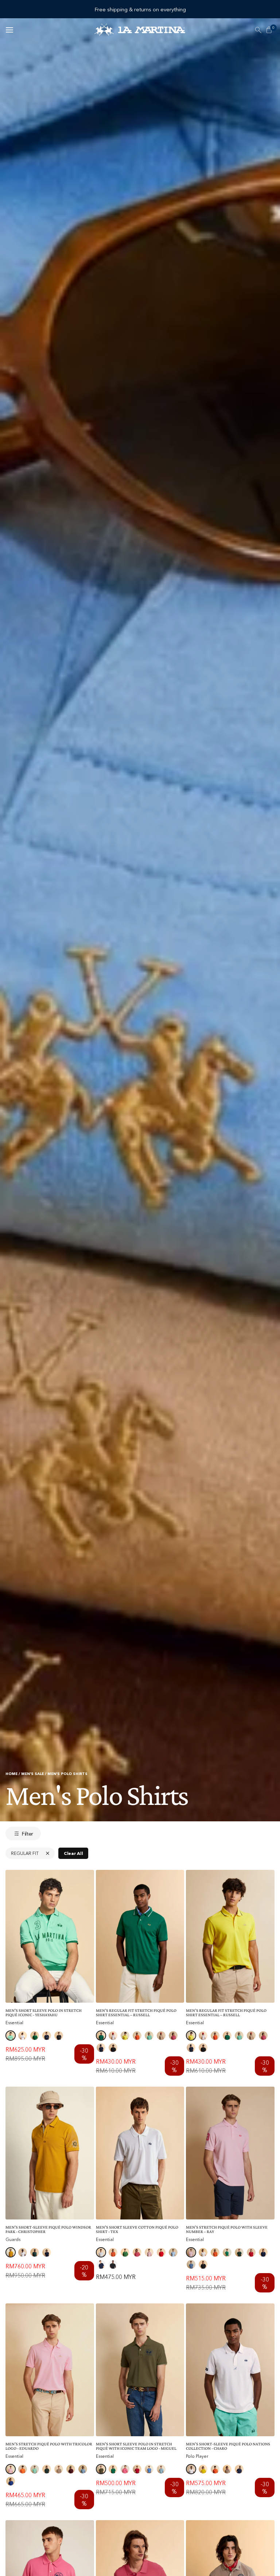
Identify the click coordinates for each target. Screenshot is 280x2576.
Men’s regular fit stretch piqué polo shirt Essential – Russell (136, 2013)
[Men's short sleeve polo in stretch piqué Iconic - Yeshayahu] (50, 1936)
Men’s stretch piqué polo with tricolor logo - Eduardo (49, 2446)
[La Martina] (140, 30)
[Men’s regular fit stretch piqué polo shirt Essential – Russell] (140, 1936)
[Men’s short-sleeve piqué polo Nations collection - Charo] (230, 2370)
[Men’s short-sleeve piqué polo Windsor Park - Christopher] (50, 2153)
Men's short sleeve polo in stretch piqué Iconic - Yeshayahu (44, 2013)
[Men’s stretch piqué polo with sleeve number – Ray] (230, 2153)
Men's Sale (32, 1774)
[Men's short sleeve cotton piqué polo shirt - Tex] (140, 2153)
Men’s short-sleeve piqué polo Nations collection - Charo (228, 2446)
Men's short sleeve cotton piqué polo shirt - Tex (137, 2229)
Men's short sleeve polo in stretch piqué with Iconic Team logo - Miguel (136, 2446)
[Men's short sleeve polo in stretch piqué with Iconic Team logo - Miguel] (140, 2370)
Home (11, 1774)
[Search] (258, 30)
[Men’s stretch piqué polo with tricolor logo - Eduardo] (50, 2370)
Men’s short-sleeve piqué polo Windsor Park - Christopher (48, 2229)
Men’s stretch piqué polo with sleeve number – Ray (227, 2229)
